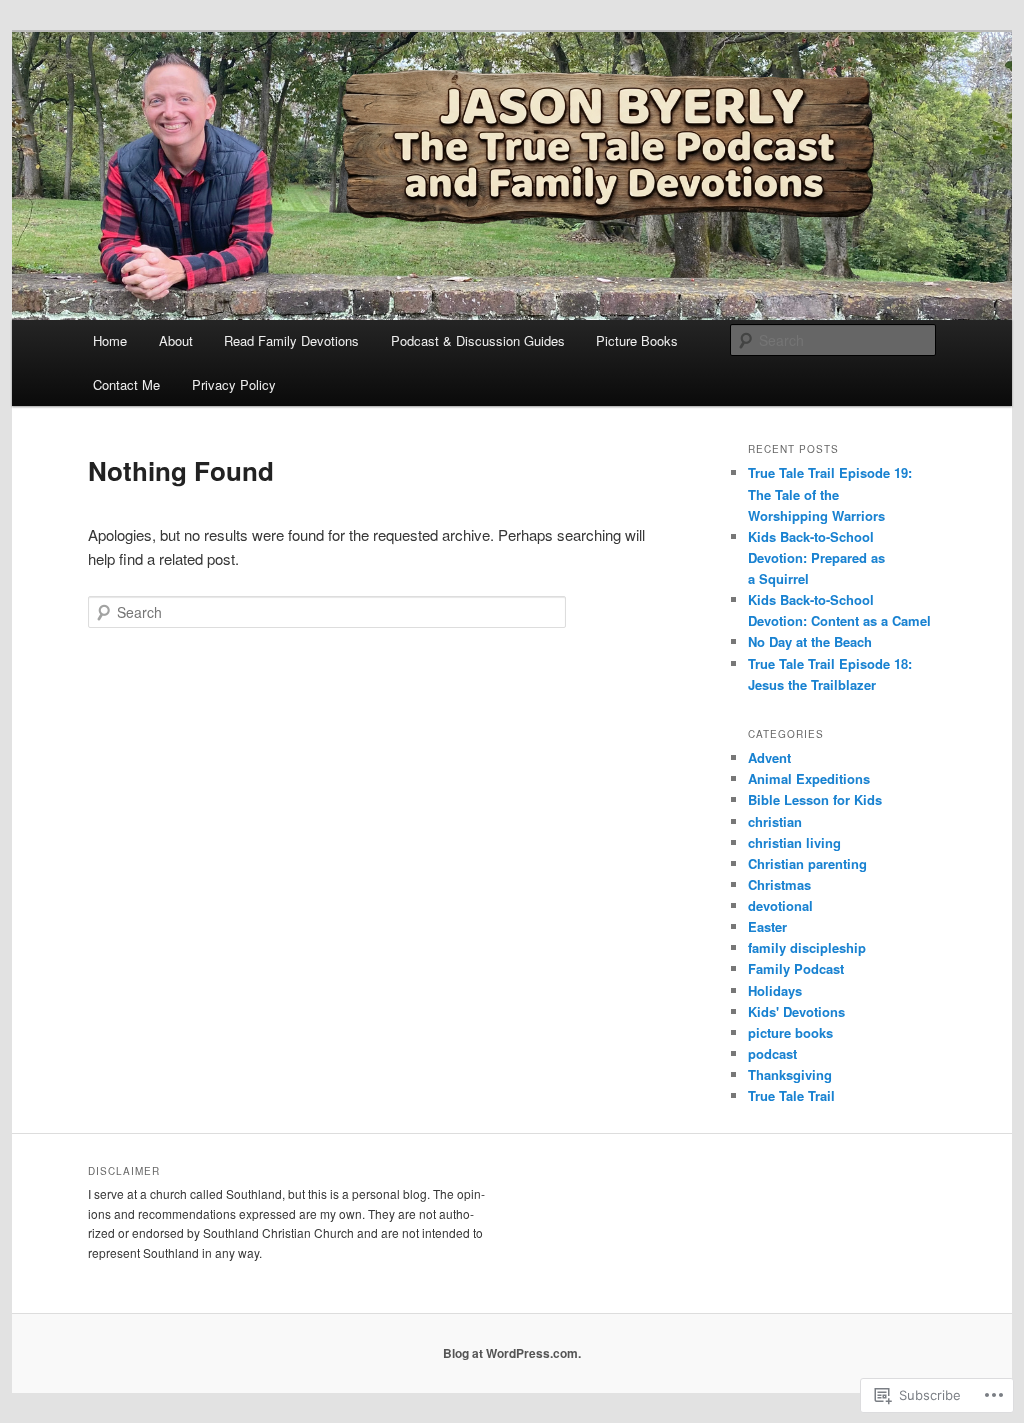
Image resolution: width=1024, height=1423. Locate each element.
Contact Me (126, 384)
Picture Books (637, 340)
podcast (772, 1053)
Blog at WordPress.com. (512, 1353)
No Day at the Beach (810, 641)
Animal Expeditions (809, 778)
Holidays (775, 990)
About (176, 340)
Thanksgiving (790, 1074)
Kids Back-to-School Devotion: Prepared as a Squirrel (816, 557)
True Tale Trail (791, 1095)
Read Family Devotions (291, 340)
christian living (794, 842)
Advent (769, 757)
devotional (780, 905)
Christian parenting (807, 863)
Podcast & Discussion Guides (478, 340)
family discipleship (807, 947)
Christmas (779, 884)
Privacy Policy (234, 384)
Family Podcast (796, 968)
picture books (790, 1032)
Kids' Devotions (796, 1011)
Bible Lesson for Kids (815, 799)
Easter (767, 926)
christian (775, 821)
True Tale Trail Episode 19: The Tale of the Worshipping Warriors (830, 493)
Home (110, 340)
